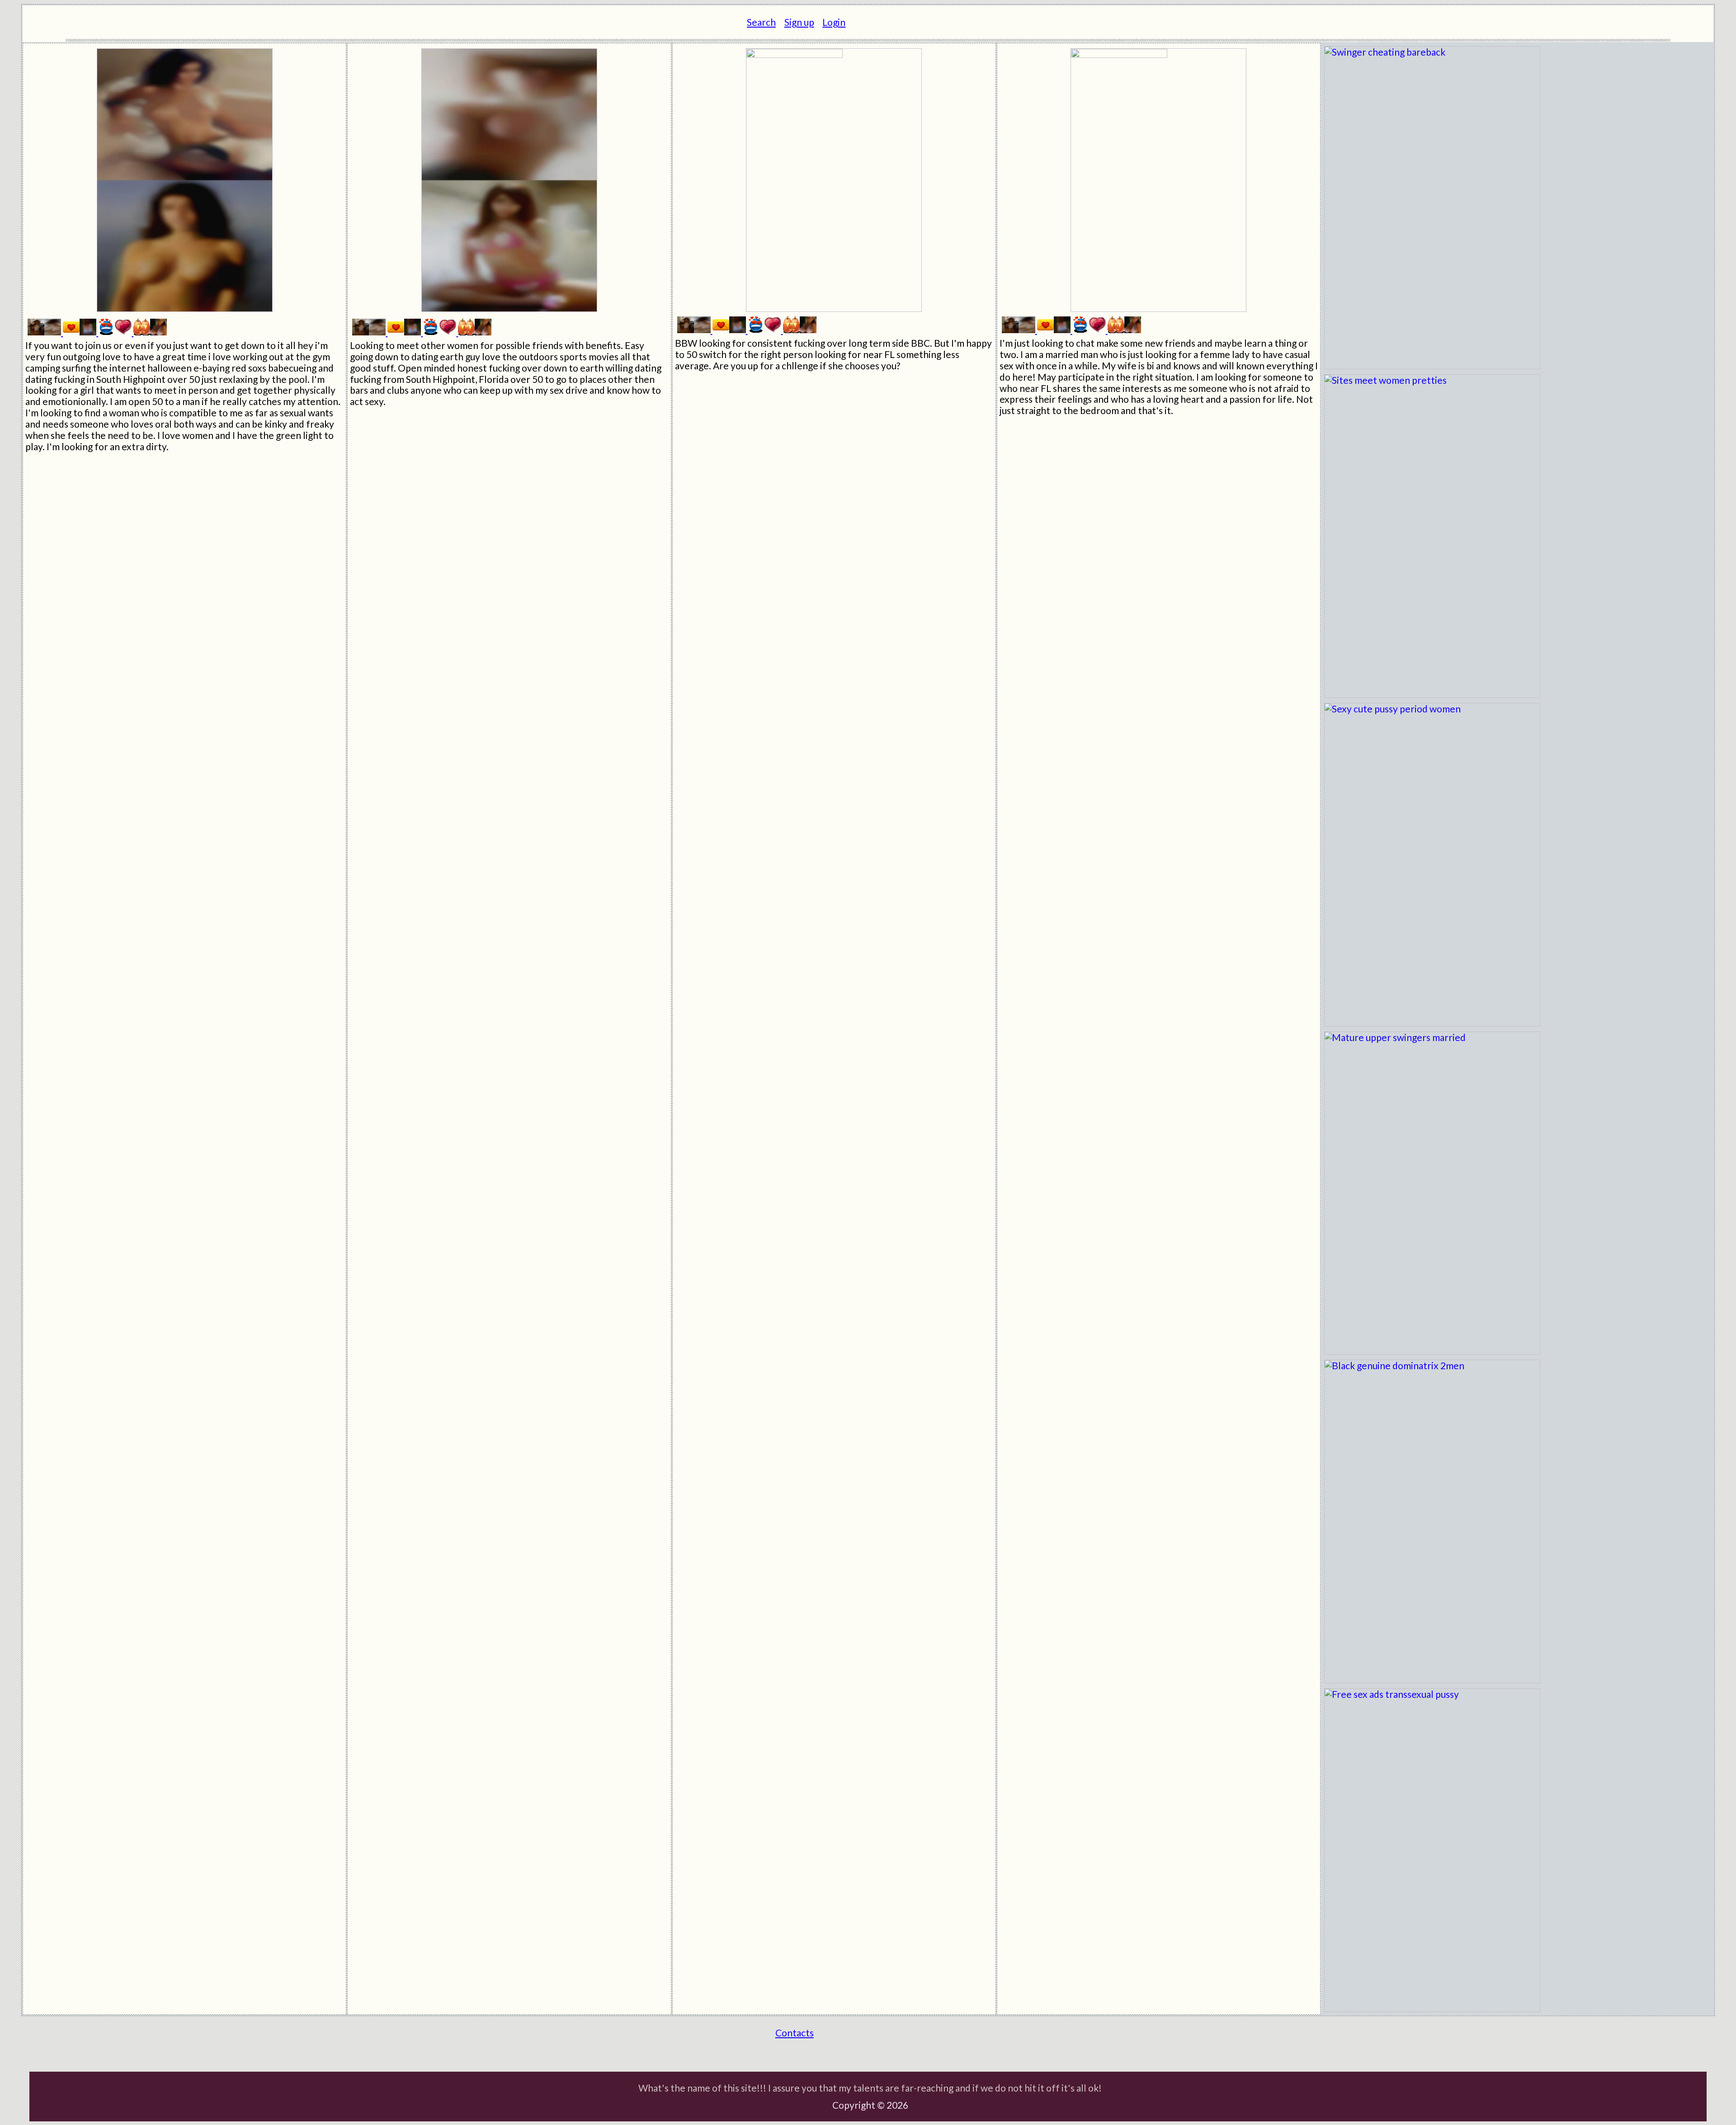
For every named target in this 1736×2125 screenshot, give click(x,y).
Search (761, 22)
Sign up (799, 22)
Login (834, 22)
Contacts (795, 2033)
